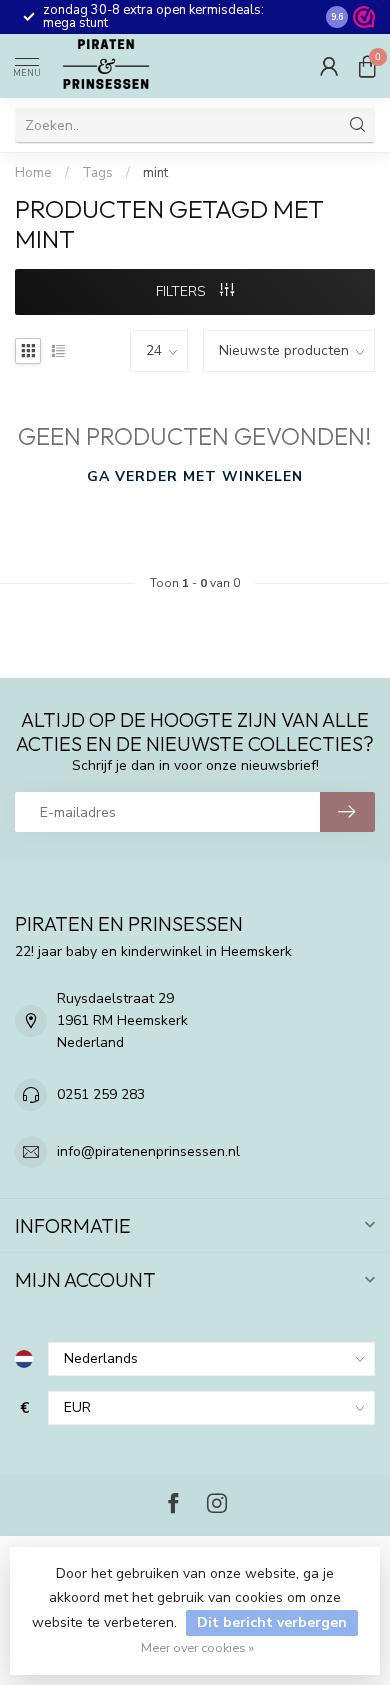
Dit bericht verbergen (272, 1622)
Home (33, 173)
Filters (183, 291)
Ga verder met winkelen (195, 476)
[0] (367, 66)
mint (155, 173)
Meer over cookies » (197, 1647)
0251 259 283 (101, 1094)
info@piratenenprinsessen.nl (148, 1151)
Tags (97, 173)
